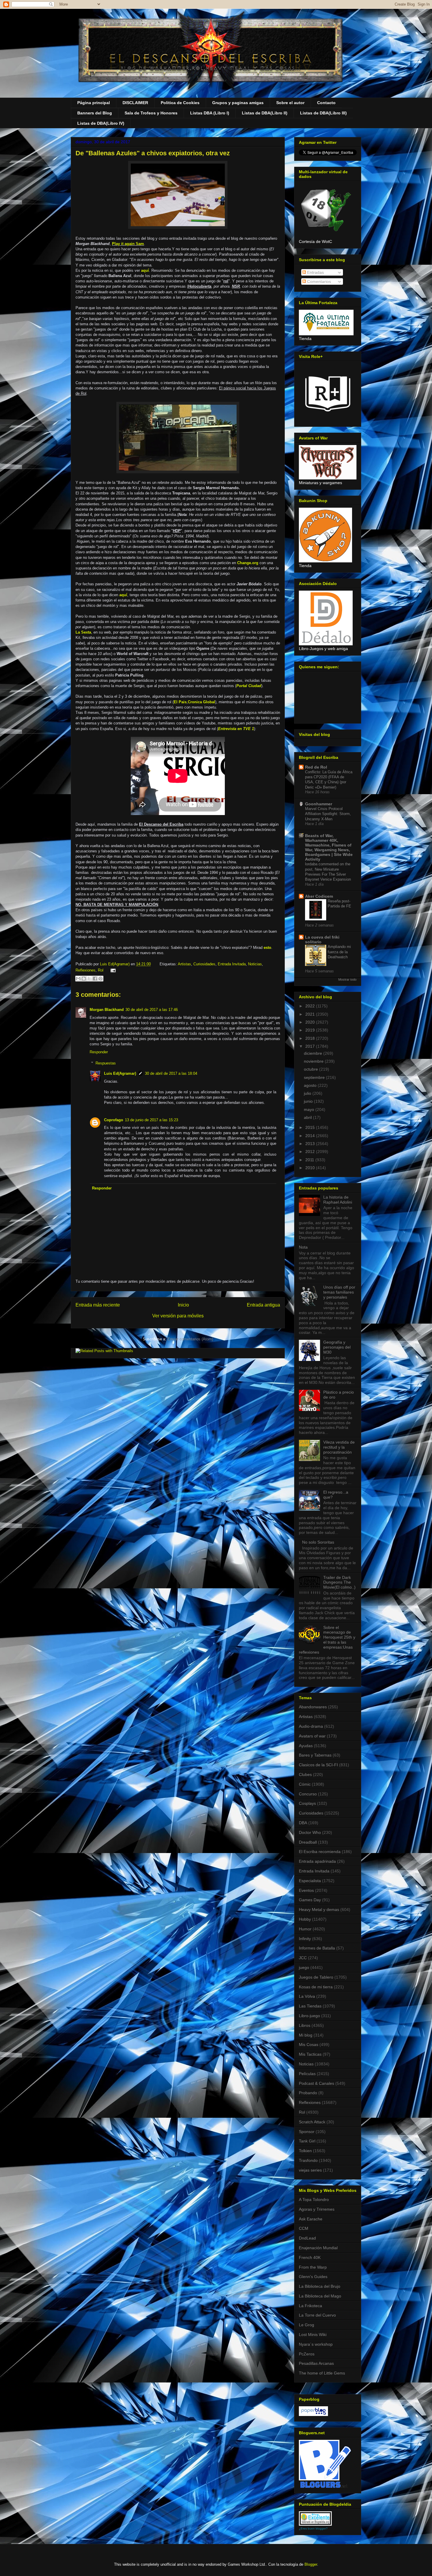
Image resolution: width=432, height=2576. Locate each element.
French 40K (310, 2257)
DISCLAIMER (135, 103)
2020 (311, 1022)
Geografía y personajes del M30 (337, 1347)
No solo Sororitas (318, 1542)
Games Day (310, 1900)
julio (308, 1093)
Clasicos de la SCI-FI (318, 1765)
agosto (311, 1085)
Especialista (310, 1881)
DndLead (307, 2238)
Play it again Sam (128, 244)
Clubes (305, 1774)
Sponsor (307, 2132)
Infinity (305, 1939)
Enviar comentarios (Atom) (190, 1339)
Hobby (305, 1919)
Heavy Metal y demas (319, 1909)
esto (267, 948)
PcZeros (307, 2354)
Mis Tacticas (310, 2054)
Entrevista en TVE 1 (236, 729)
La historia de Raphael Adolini (338, 1200)
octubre (312, 1069)
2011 (310, 1160)
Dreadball (308, 1842)
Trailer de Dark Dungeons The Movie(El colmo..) (339, 1582)
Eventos (306, 1890)
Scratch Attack (312, 2122)
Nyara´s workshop (316, 2344)
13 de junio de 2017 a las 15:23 (151, 1120)
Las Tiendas (310, 2006)
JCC (303, 1958)
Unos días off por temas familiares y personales (339, 1292)
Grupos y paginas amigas (238, 103)
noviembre (314, 1061)
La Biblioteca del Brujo (320, 2286)
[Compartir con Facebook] (95, 979)
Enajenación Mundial (318, 2248)
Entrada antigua (263, 1305)
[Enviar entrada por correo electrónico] (112, 970)
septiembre (315, 1077)
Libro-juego (309, 2016)
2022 (311, 1006)
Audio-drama (311, 1726)
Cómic (305, 1784)
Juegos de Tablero (316, 1977)
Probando (308, 2093)
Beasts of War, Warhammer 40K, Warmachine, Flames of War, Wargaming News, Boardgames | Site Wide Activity (329, 847)
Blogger (311, 2564)
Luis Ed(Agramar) (120, 1073)
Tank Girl (307, 2141)
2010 (311, 1168)
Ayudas (306, 1746)
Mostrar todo (347, 979)
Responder (99, 1052)
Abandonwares (313, 1707)
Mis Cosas (309, 2045)
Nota (303, 1247)
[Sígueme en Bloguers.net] (325, 2486)
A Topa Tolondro (314, 2200)
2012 (311, 1152)
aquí (145, 270)
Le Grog (307, 2325)
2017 (311, 1046)
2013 (311, 1144)
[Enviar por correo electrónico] (78, 979)
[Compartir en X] (89, 979)
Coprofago (114, 1120)
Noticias (255, 964)
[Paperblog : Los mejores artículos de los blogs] (313, 2415)
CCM (304, 2228)
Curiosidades (204, 964)
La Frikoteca (310, 2306)
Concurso (308, 1794)
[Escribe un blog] (84, 979)
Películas (307, 2074)
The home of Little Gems (322, 2373)
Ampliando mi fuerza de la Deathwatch (339, 952)
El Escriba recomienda (320, 1852)
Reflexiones (86, 970)
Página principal (94, 103)
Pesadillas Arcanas (316, 2363)
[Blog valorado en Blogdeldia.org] (315, 2518)
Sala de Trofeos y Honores (151, 113)
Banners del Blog (95, 113)
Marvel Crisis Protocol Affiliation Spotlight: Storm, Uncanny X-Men (328, 814)
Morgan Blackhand (107, 1010)
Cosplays (307, 1803)
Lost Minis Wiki (313, 2335)
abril (308, 1117)
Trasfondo (308, 2160)
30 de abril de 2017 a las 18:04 (171, 1073)
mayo (310, 1109)
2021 (311, 1014)
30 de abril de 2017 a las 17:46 (152, 1010)
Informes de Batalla (317, 1948)
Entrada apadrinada (317, 1861)
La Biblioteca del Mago (320, 2296)
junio (309, 1101)
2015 (311, 1127)
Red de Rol (316, 767)
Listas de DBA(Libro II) (265, 113)
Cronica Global (201, 702)
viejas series (310, 2170)
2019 (311, 1030)
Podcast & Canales (317, 2083)
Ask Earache (311, 2219)
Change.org (248, 563)
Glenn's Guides (313, 2277)
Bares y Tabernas (315, 1755)
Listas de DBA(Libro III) (323, 113)
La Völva (307, 1996)
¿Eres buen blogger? (313, 2528)
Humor (305, 1929)
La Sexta (83, 632)
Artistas (184, 964)
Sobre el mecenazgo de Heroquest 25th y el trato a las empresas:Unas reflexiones (327, 1640)
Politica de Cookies (180, 103)
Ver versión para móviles (178, 1316)
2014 (311, 1136)
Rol (101, 970)
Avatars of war (312, 1736)
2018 (311, 1038)
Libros (305, 2025)
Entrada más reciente (98, 1305)
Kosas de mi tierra (316, 1987)
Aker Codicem (319, 896)
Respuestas (106, 1063)
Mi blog (306, 2035)
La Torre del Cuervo (317, 2315)
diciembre (314, 1053)
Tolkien (305, 2151)
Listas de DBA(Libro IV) (101, 123)
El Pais (180, 702)
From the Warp (313, 2267)
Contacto (326, 103)
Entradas (315, 272)
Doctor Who (310, 1832)
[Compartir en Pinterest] (101, 979)
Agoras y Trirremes (317, 2209)
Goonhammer (319, 804)
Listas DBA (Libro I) (210, 113)
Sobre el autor (290, 103)
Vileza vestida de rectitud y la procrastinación (339, 1447)
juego (304, 1967)
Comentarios (318, 281)
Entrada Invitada (232, 964)
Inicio (183, 1305)
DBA (303, 1823)
